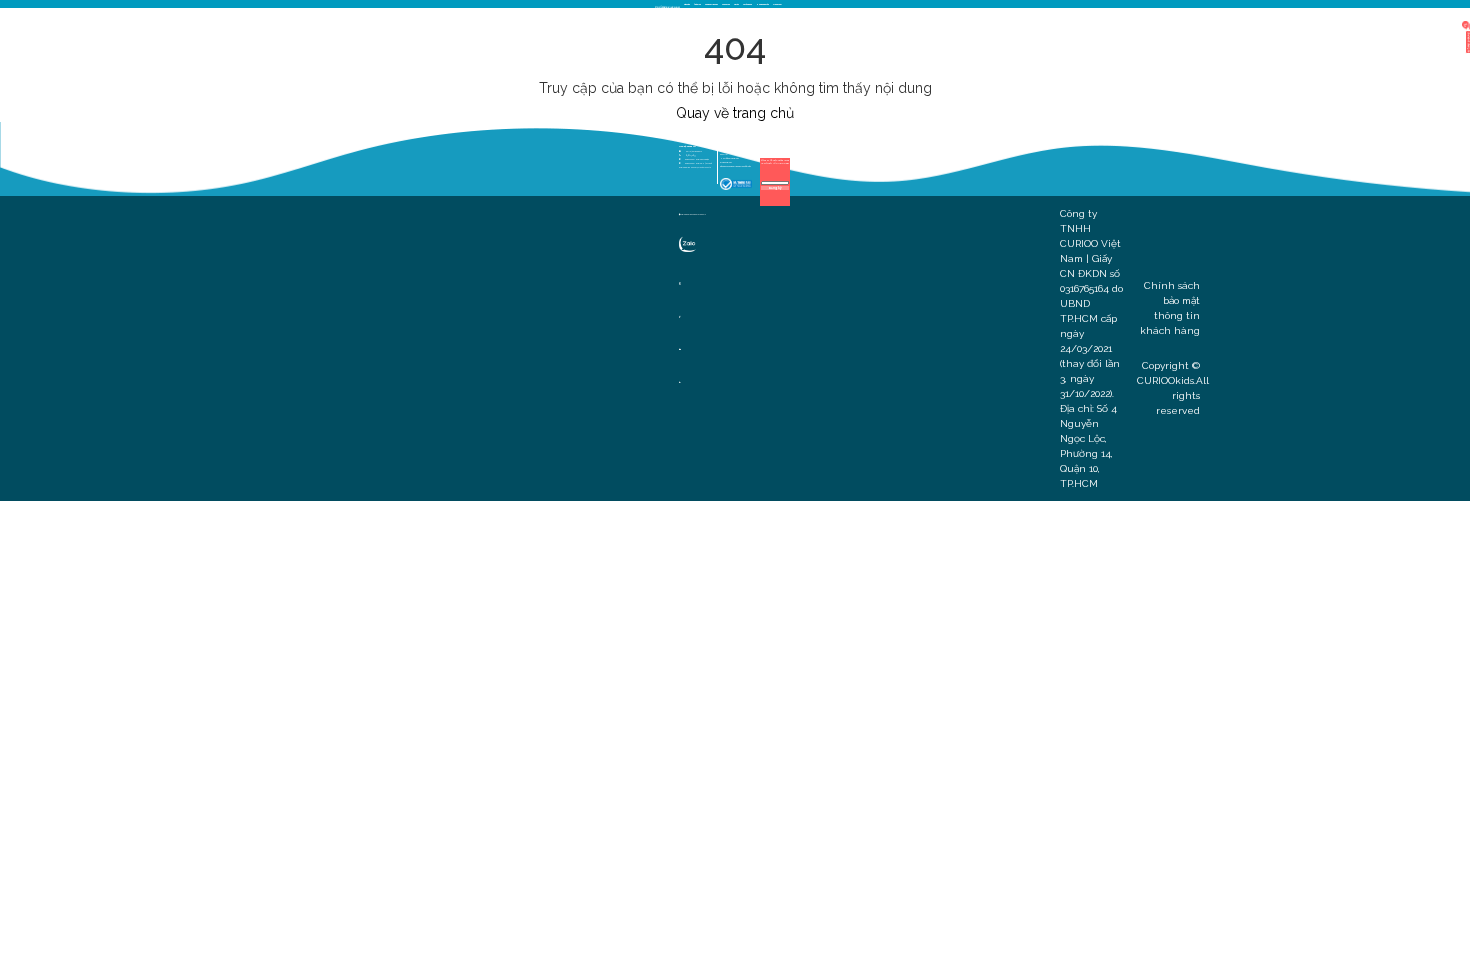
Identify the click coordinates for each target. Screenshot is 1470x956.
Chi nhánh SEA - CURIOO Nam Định (697, 159)
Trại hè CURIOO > (726, 162)
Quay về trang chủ (735, 113)
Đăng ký (775, 188)
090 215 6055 (691, 155)
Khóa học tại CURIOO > (728, 150)
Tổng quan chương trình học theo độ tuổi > (735, 166)
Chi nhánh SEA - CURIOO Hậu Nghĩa (698, 163)
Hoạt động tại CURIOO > (729, 158)
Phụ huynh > (764, 145)
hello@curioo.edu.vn (694, 151)
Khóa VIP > (724, 154)
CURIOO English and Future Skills (693, 214)
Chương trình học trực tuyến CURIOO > (734, 146)
